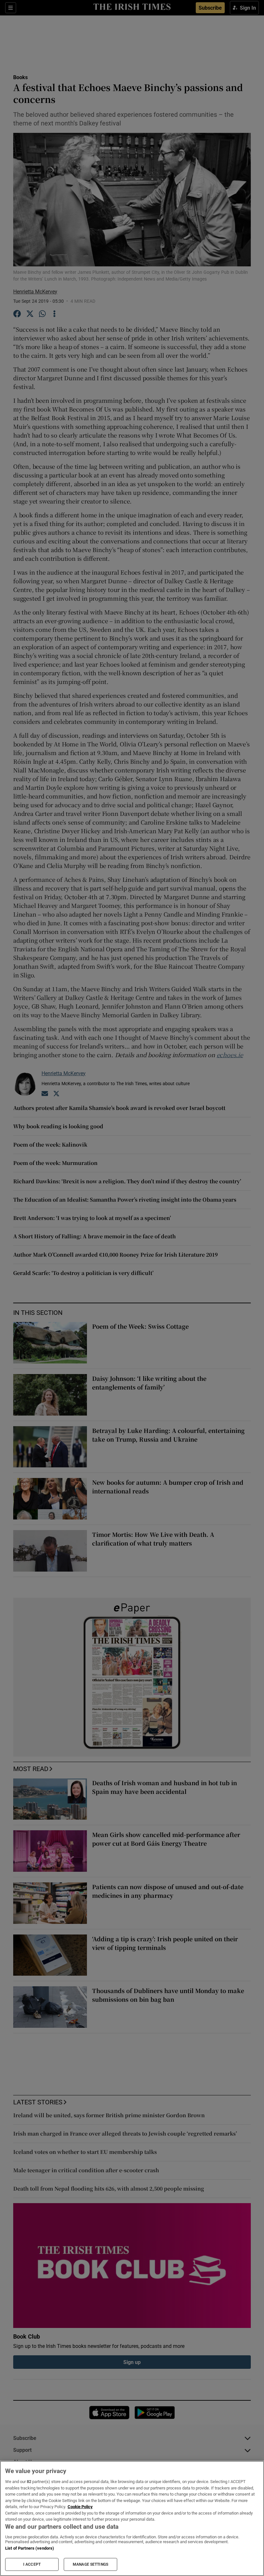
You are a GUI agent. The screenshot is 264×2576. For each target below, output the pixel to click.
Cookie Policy (80, 2507)
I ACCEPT (32, 2564)
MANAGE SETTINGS (90, 2564)
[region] (132, 2518)
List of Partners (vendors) (30, 2548)
